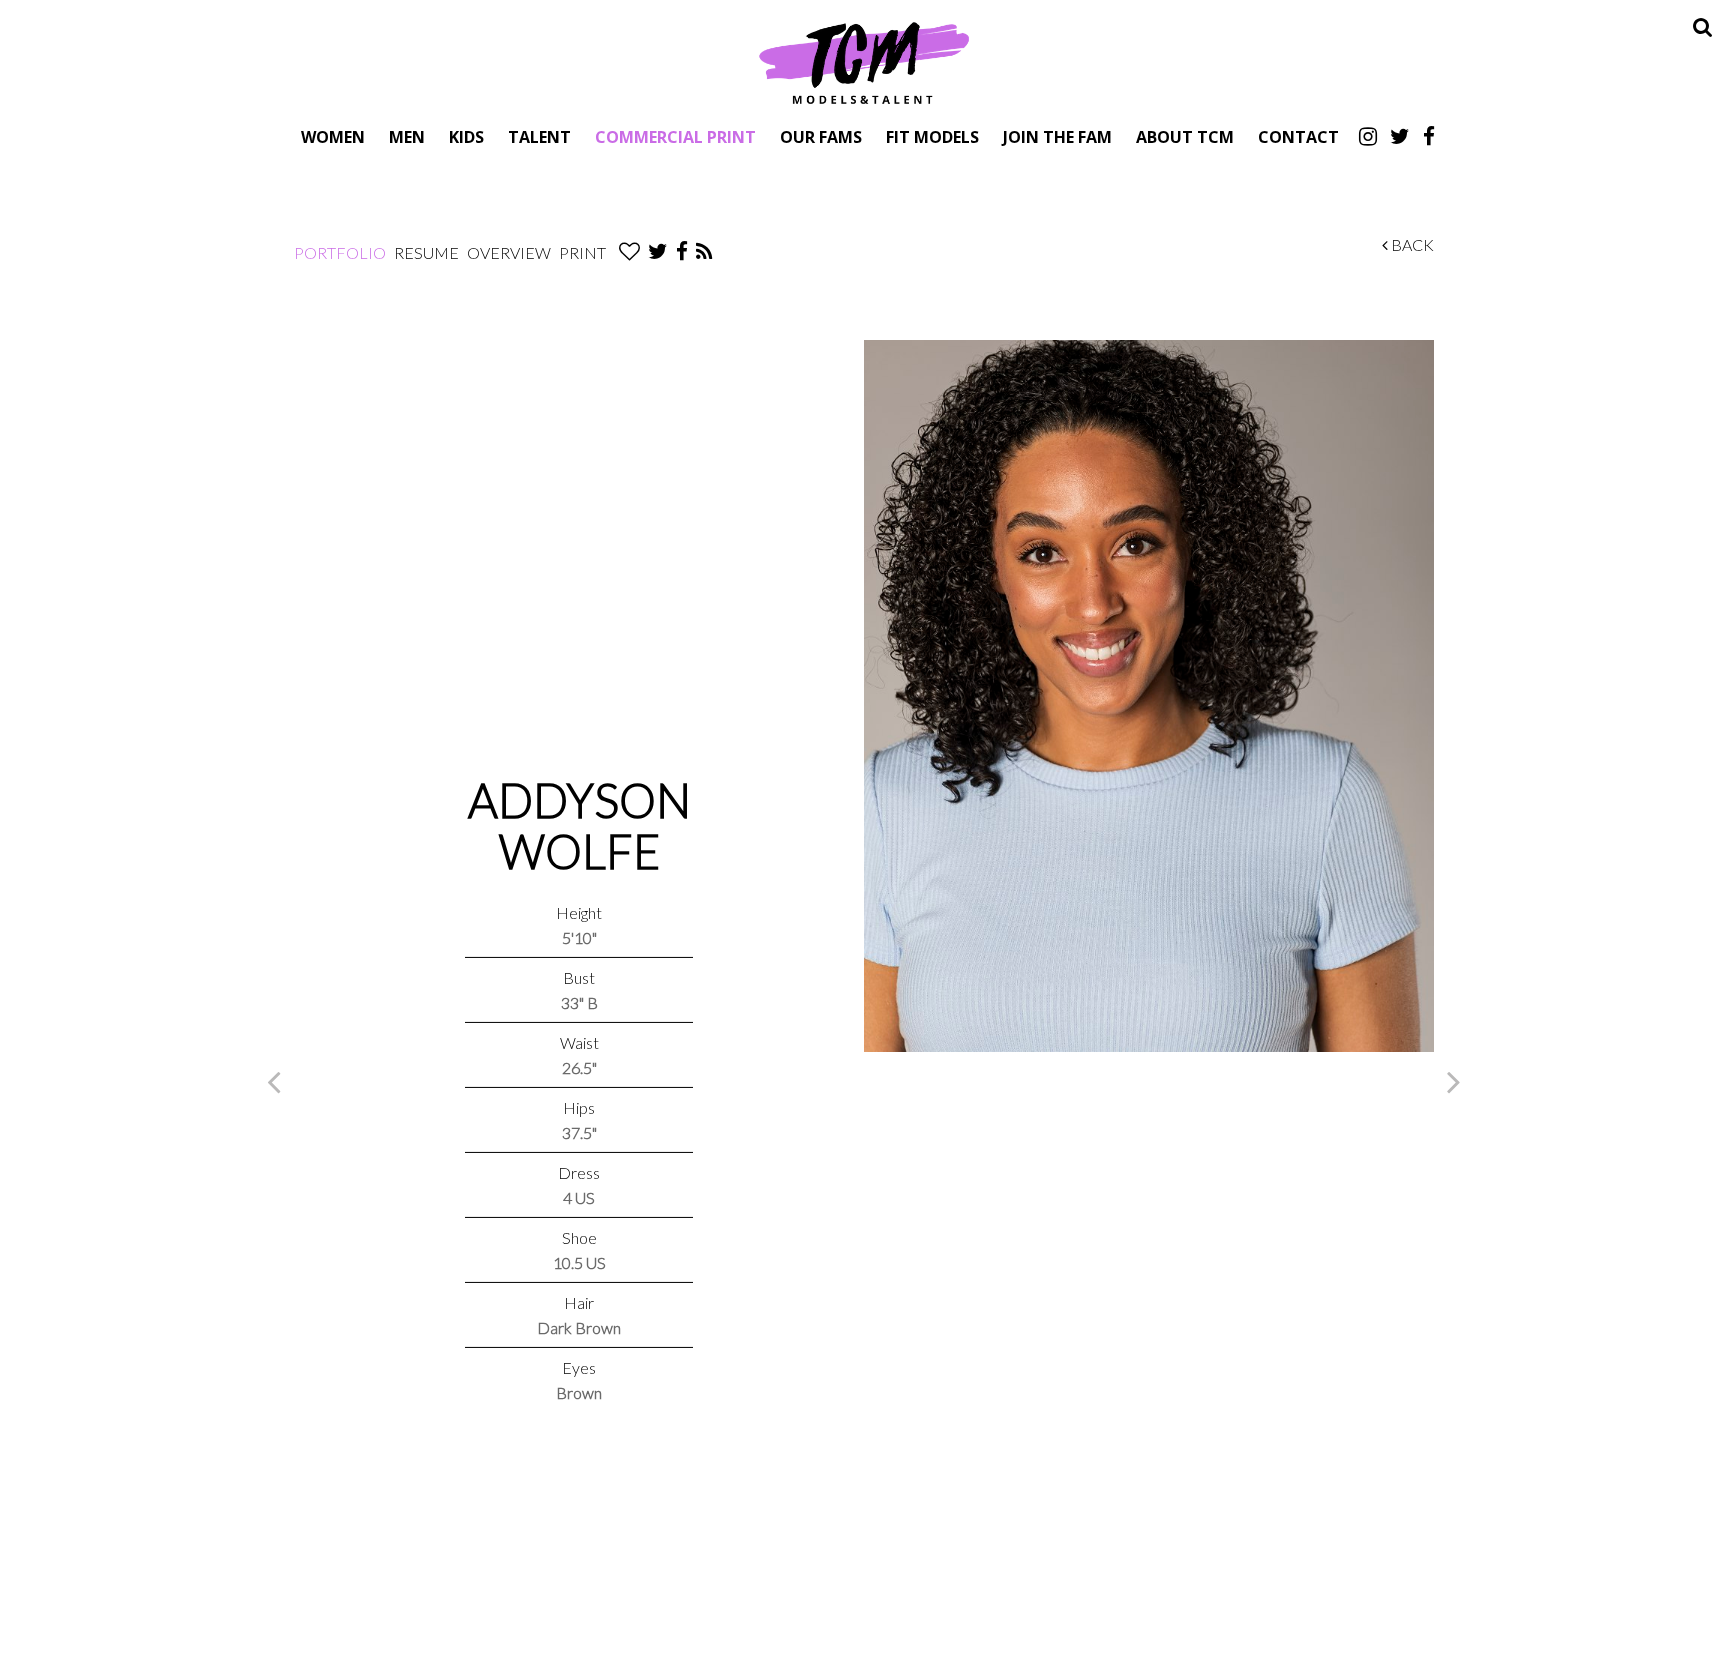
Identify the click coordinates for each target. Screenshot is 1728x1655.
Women (333, 136)
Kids (466, 136)
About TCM (1185, 136)
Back (1411, 244)
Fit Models (932, 136)
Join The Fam (1057, 136)
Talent (539, 136)
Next (1454, 1081)
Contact (1298, 136)
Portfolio (340, 252)
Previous (274, 1081)
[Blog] (704, 252)
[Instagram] (1368, 136)
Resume (426, 252)
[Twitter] (1400, 136)
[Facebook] (1429, 136)
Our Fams (821, 136)
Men (407, 136)
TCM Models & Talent (864, 62)
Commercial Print (675, 136)
